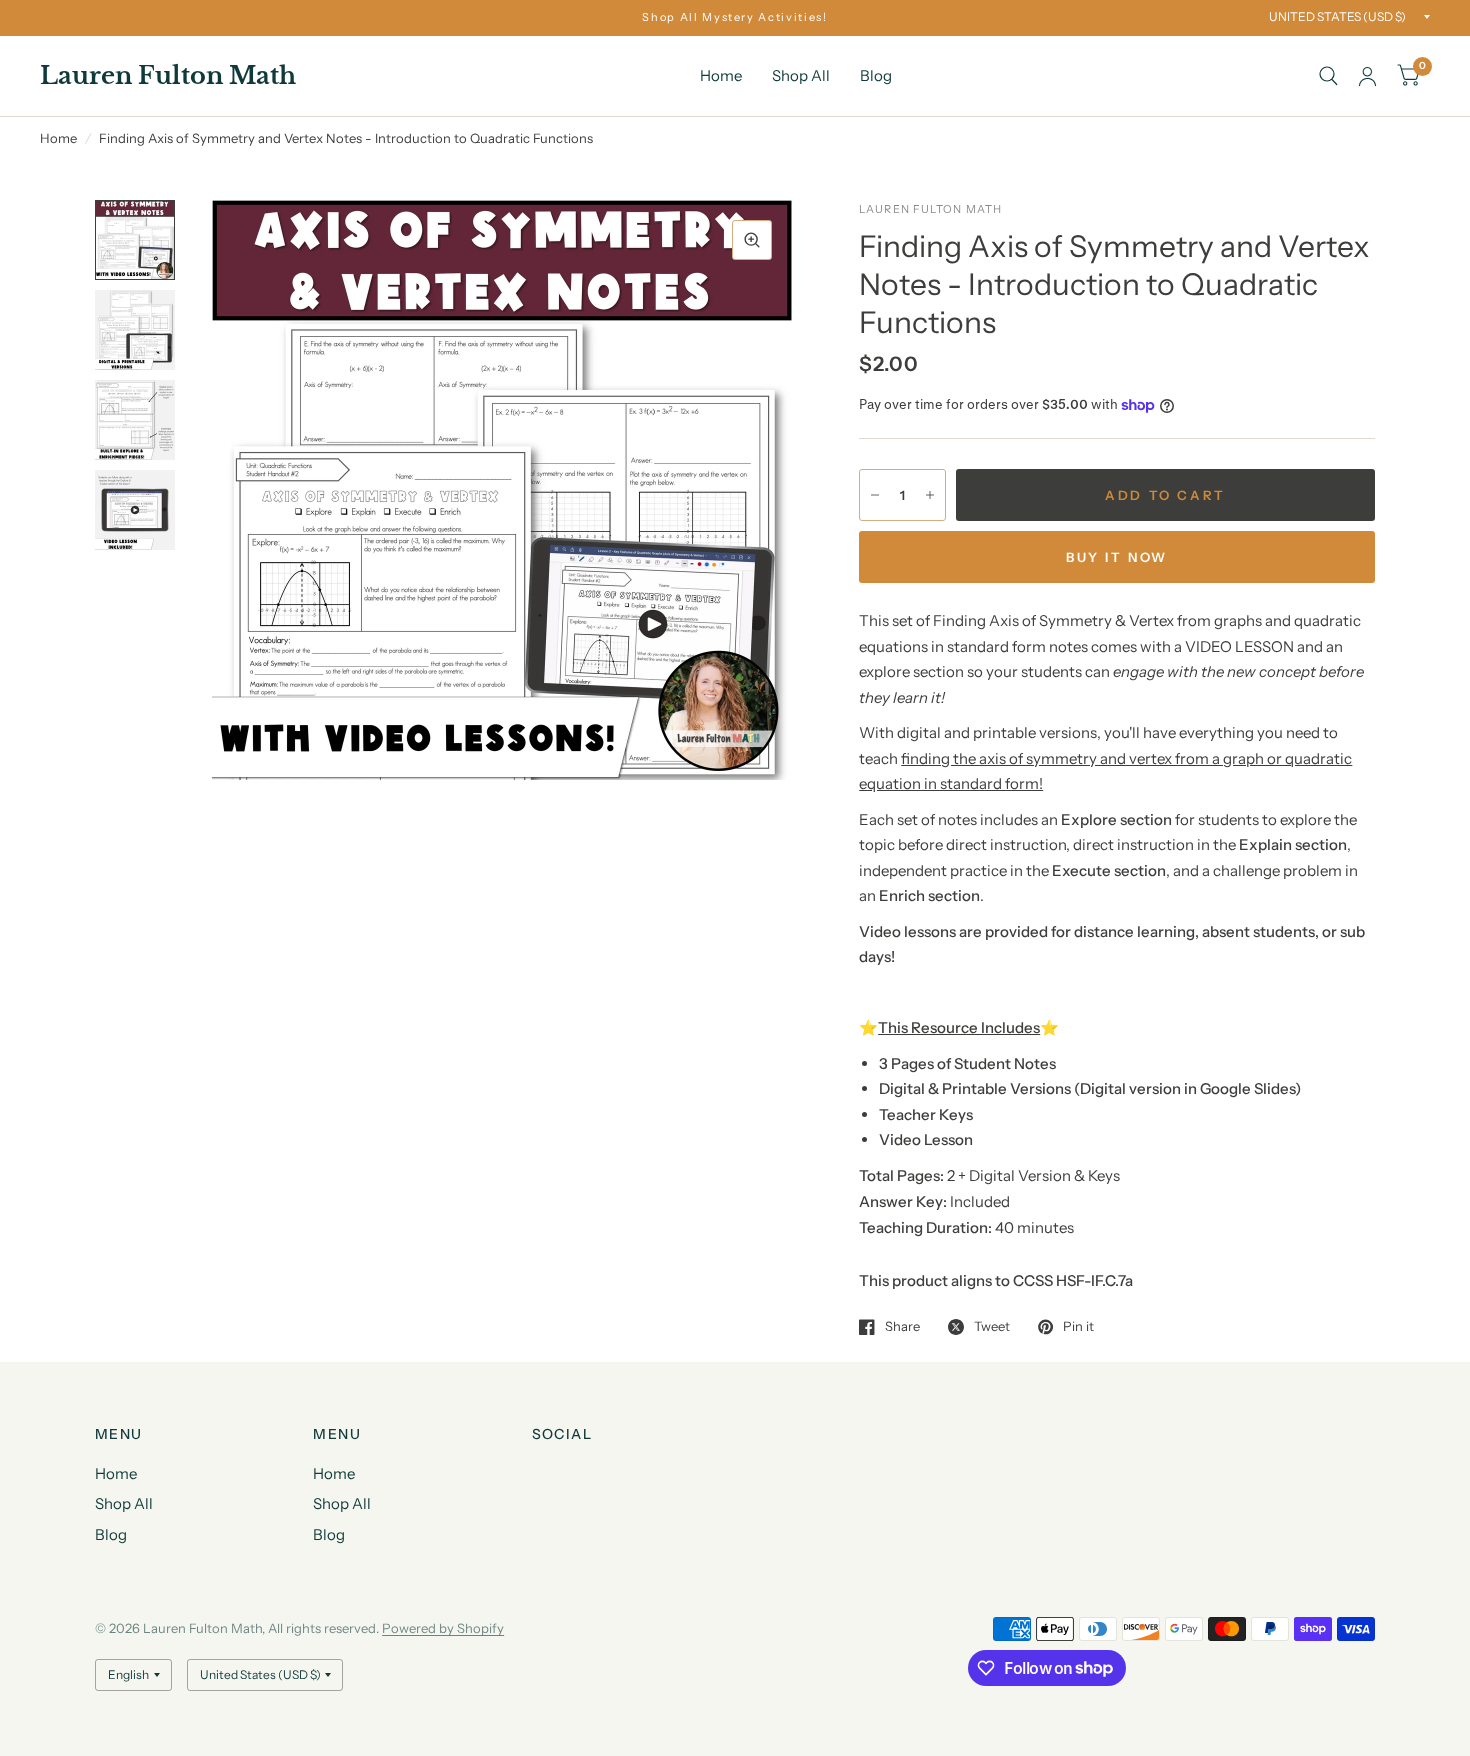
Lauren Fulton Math (168, 76)
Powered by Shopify (443, 1628)
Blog (876, 75)
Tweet (992, 1327)
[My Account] (1367, 76)
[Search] (1328, 76)
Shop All (801, 75)
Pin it (1078, 1327)
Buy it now (1117, 557)
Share (902, 1327)
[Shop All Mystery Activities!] (734, 17)
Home (721, 75)
